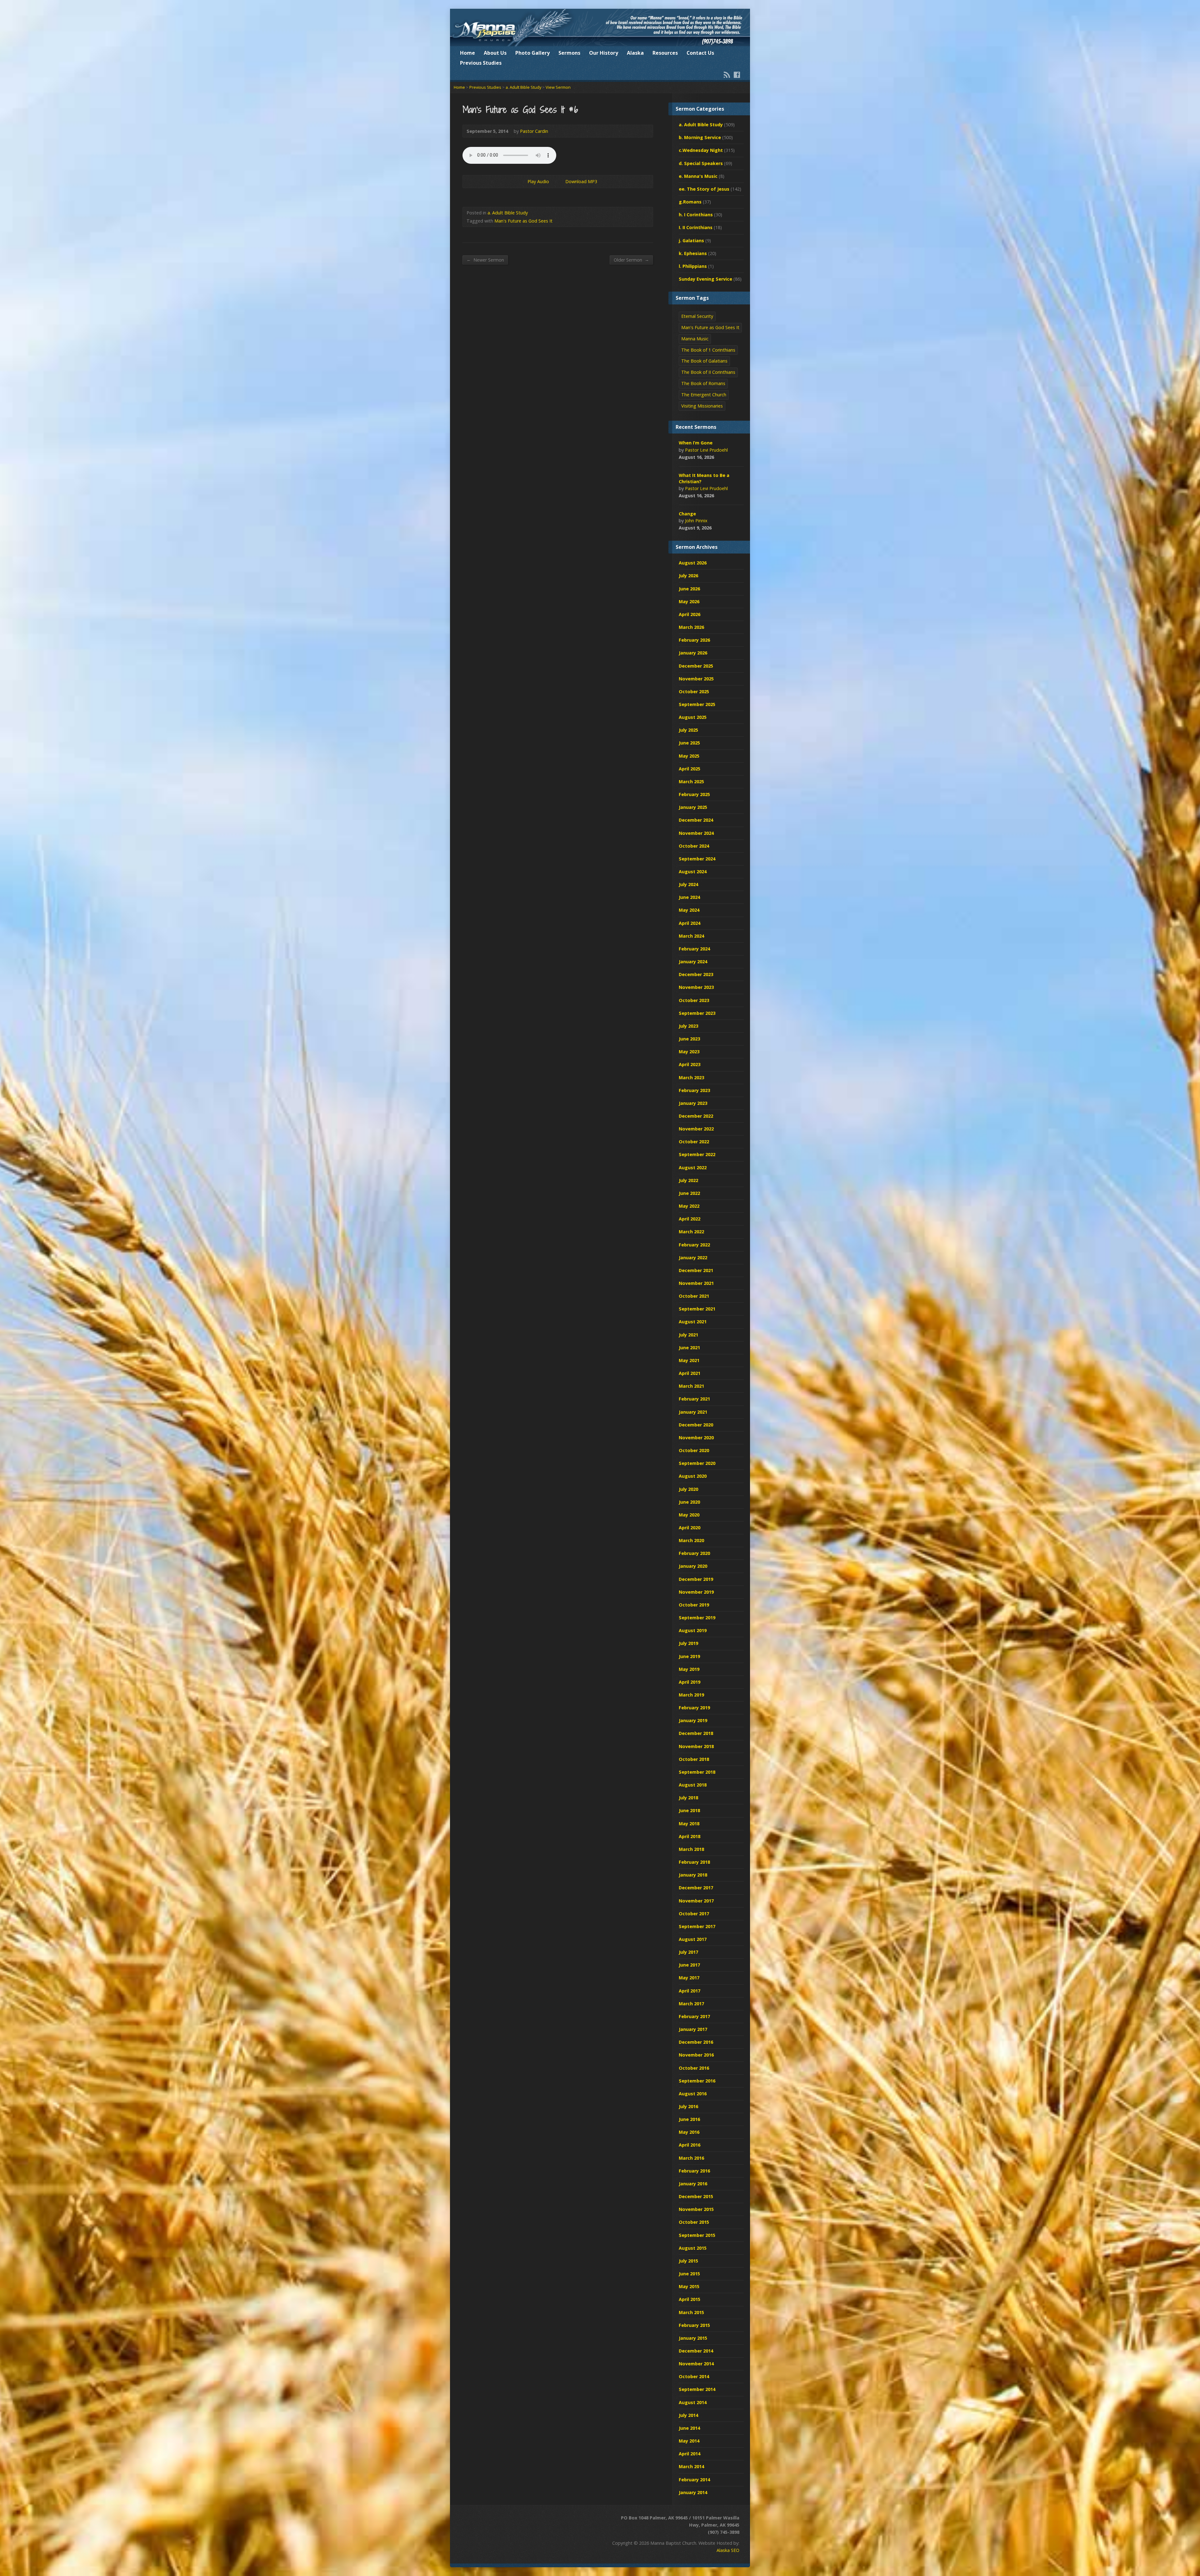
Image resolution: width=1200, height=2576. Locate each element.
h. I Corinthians (696, 215)
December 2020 (696, 1425)
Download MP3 (581, 181)
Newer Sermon (485, 260)
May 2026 (689, 601)
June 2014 (689, 2428)
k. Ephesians (693, 253)
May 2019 (689, 1669)
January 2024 (693, 962)
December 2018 (696, 1733)
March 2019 (691, 1695)
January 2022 (693, 1258)
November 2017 (696, 1901)
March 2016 (691, 2158)
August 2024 (693, 872)
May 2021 (689, 1360)
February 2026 (694, 640)
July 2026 (688, 576)
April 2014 (690, 2454)
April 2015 (690, 2299)
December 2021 (696, 1270)
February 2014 (694, 2480)
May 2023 (689, 1052)
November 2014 (696, 2364)
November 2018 (696, 1746)
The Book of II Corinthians (708, 372)
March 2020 (691, 1540)
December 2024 (696, 820)
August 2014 (693, 2402)
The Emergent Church (704, 395)
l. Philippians (693, 266)
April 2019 (690, 1682)
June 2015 (689, 2274)
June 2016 (689, 2119)
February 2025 (694, 794)
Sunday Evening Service (705, 279)
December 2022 (696, 1116)
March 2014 (691, 2466)
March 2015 (691, 2312)
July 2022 (688, 1180)
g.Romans (690, 202)
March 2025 (691, 782)
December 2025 (696, 666)
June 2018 (689, 1810)
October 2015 (694, 2222)
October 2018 (694, 1759)
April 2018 (690, 1836)
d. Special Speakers (701, 163)
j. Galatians (691, 241)
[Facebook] (737, 75)
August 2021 (693, 1322)
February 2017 (694, 2016)
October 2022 (694, 1142)
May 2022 (689, 1206)
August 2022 (693, 1168)
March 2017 (691, 2004)
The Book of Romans (703, 383)
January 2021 (693, 1412)
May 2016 (689, 2132)
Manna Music (695, 339)
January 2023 (693, 1103)
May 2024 (689, 910)
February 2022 (694, 1245)
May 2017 (689, 1978)
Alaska (635, 53)
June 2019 (689, 1656)
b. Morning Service (700, 137)
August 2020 (693, 1476)
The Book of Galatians (704, 361)
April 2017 (690, 1991)
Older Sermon (631, 260)
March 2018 (691, 1849)
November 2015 (696, 2209)
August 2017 (693, 1939)
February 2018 (694, 1862)
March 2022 (691, 1232)
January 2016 (693, 2184)
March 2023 (691, 1078)
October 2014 (694, 2376)
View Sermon (558, 87)
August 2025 (693, 717)
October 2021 (694, 1296)
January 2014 (693, 2492)
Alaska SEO (728, 2550)
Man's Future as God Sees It (523, 221)
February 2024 (694, 949)
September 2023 (697, 1013)
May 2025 (689, 756)
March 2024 (691, 936)
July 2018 (688, 1798)
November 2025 (696, 679)
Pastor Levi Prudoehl (706, 450)
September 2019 (697, 1618)
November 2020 (696, 1438)
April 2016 (690, 2145)
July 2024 (688, 884)
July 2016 (688, 2106)
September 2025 (697, 704)
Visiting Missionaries (702, 406)
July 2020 (688, 1489)
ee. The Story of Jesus (704, 189)
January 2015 (693, 2338)
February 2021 (694, 1399)
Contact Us (700, 53)
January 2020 (693, 1566)
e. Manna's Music (698, 176)
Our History (604, 53)
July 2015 (688, 2261)
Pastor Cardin (534, 131)
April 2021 (690, 1373)
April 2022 (690, 1219)
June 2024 (689, 897)
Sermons (569, 53)
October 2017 (694, 1914)
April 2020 (690, 1528)
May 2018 (689, 1824)
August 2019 (693, 1630)
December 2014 (696, 2351)
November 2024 (696, 833)
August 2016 (693, 2094)
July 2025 (688, 730)
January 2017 (693, 2029)
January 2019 (693, 1720)
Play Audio (522, 181)
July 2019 (688, 1643)
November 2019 (696, 1592)
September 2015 (697, 2235)
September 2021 (697, 1309)
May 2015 (689, 2286)
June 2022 (689, 1193)
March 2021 (691, 1386)
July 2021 (688, 1335)
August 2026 (693, 563)
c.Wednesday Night (701, 150)
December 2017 (696, 1888)
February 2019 (694, 1708)
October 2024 (694, 846)
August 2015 (693, 2248)
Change (687, 514)
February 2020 (694, 1553)
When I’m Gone (696, 443)
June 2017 (689, 1965)
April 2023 (690, 1064)
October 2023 (694, 1000)
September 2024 (697, 859)
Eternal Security (697, 316)
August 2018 (693, 1785)
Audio (723, 457)
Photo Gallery (532, 53)
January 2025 (693, 807)
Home (467, 53)
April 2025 (690, 769)
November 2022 (696, 1129)
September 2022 (697, 1154)
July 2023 (688, 1026)
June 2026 (689, 589)
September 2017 (697, 1926)
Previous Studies (481, 63)
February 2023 (694, 1090)
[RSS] (727, 75)
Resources (665, 53)
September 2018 (697, 1772)
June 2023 (689, 1039)
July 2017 (688, 1952)
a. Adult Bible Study (523, 87)
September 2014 (697, 2389)
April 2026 (690, 614)
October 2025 (694, 692)
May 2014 (689, 2441)
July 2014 (688, 2415)
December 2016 (696, 2042)
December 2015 (696, 2196)
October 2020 (694, 1450)
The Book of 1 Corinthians (708, 350)
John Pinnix (696, 521)
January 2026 (693, 653)
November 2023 (696, 987)
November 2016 (696, 2055)
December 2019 (696, 1579)
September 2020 (697, 1463)
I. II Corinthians (696, 227)
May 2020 (689, 1515)
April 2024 (690, 923)
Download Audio (560, 181)
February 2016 (694, 2171)
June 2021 (689, 1348)
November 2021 (696, 1283)
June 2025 (689, 743)
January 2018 (693, 1875)
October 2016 (694, 2068)
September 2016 (697, 2081)
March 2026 (691, 627)
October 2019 (694, 1605)
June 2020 (689, 1502)
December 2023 (696, 974)
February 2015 (694, 2325)
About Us (495, 53)
